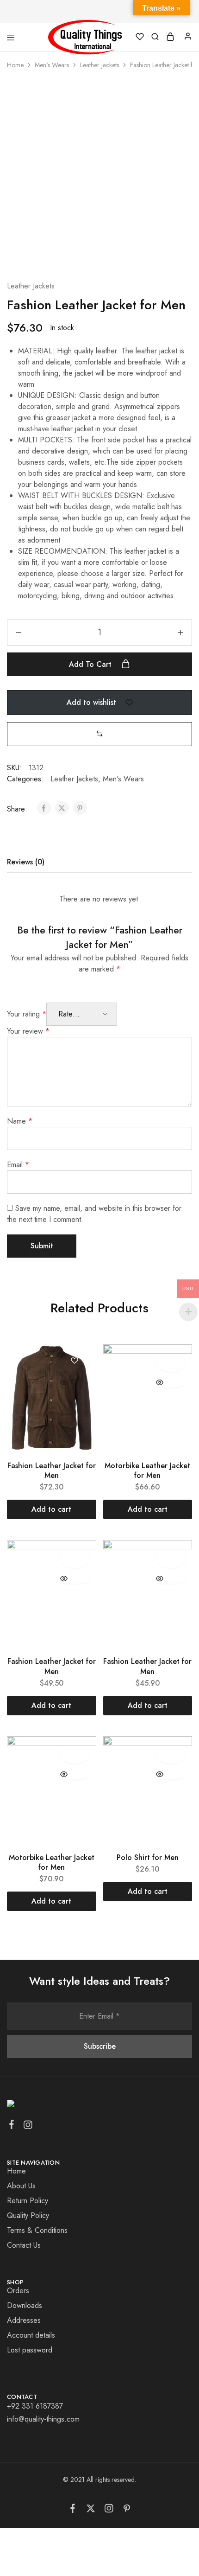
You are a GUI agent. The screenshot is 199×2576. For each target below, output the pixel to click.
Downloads (25, 2305)
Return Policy (28, 2201)
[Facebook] (12, 2126)
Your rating (27, 1014)
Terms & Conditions (37, 2230)
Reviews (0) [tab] (26, 862)
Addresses (24, 2320)
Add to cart (91, 664)
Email (18, 1165)
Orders (18, 2291)
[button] (99, 734)
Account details (31, 2335)
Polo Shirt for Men (148, 1857)
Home (15, 65)
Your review (28, 1031)
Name (20, 1121)
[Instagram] (28, 2127)
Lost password (30, 2350)
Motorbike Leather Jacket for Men (147, 1470)
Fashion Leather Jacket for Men (52, 1470)
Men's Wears (52, 65)
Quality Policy (28, 2215)
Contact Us (24, 2245)
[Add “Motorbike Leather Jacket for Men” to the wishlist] (171, 1362)
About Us (21, 2186)
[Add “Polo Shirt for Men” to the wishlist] (171, 1753)
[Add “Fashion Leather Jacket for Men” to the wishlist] (75, 1362)
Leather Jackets (99, 65)
